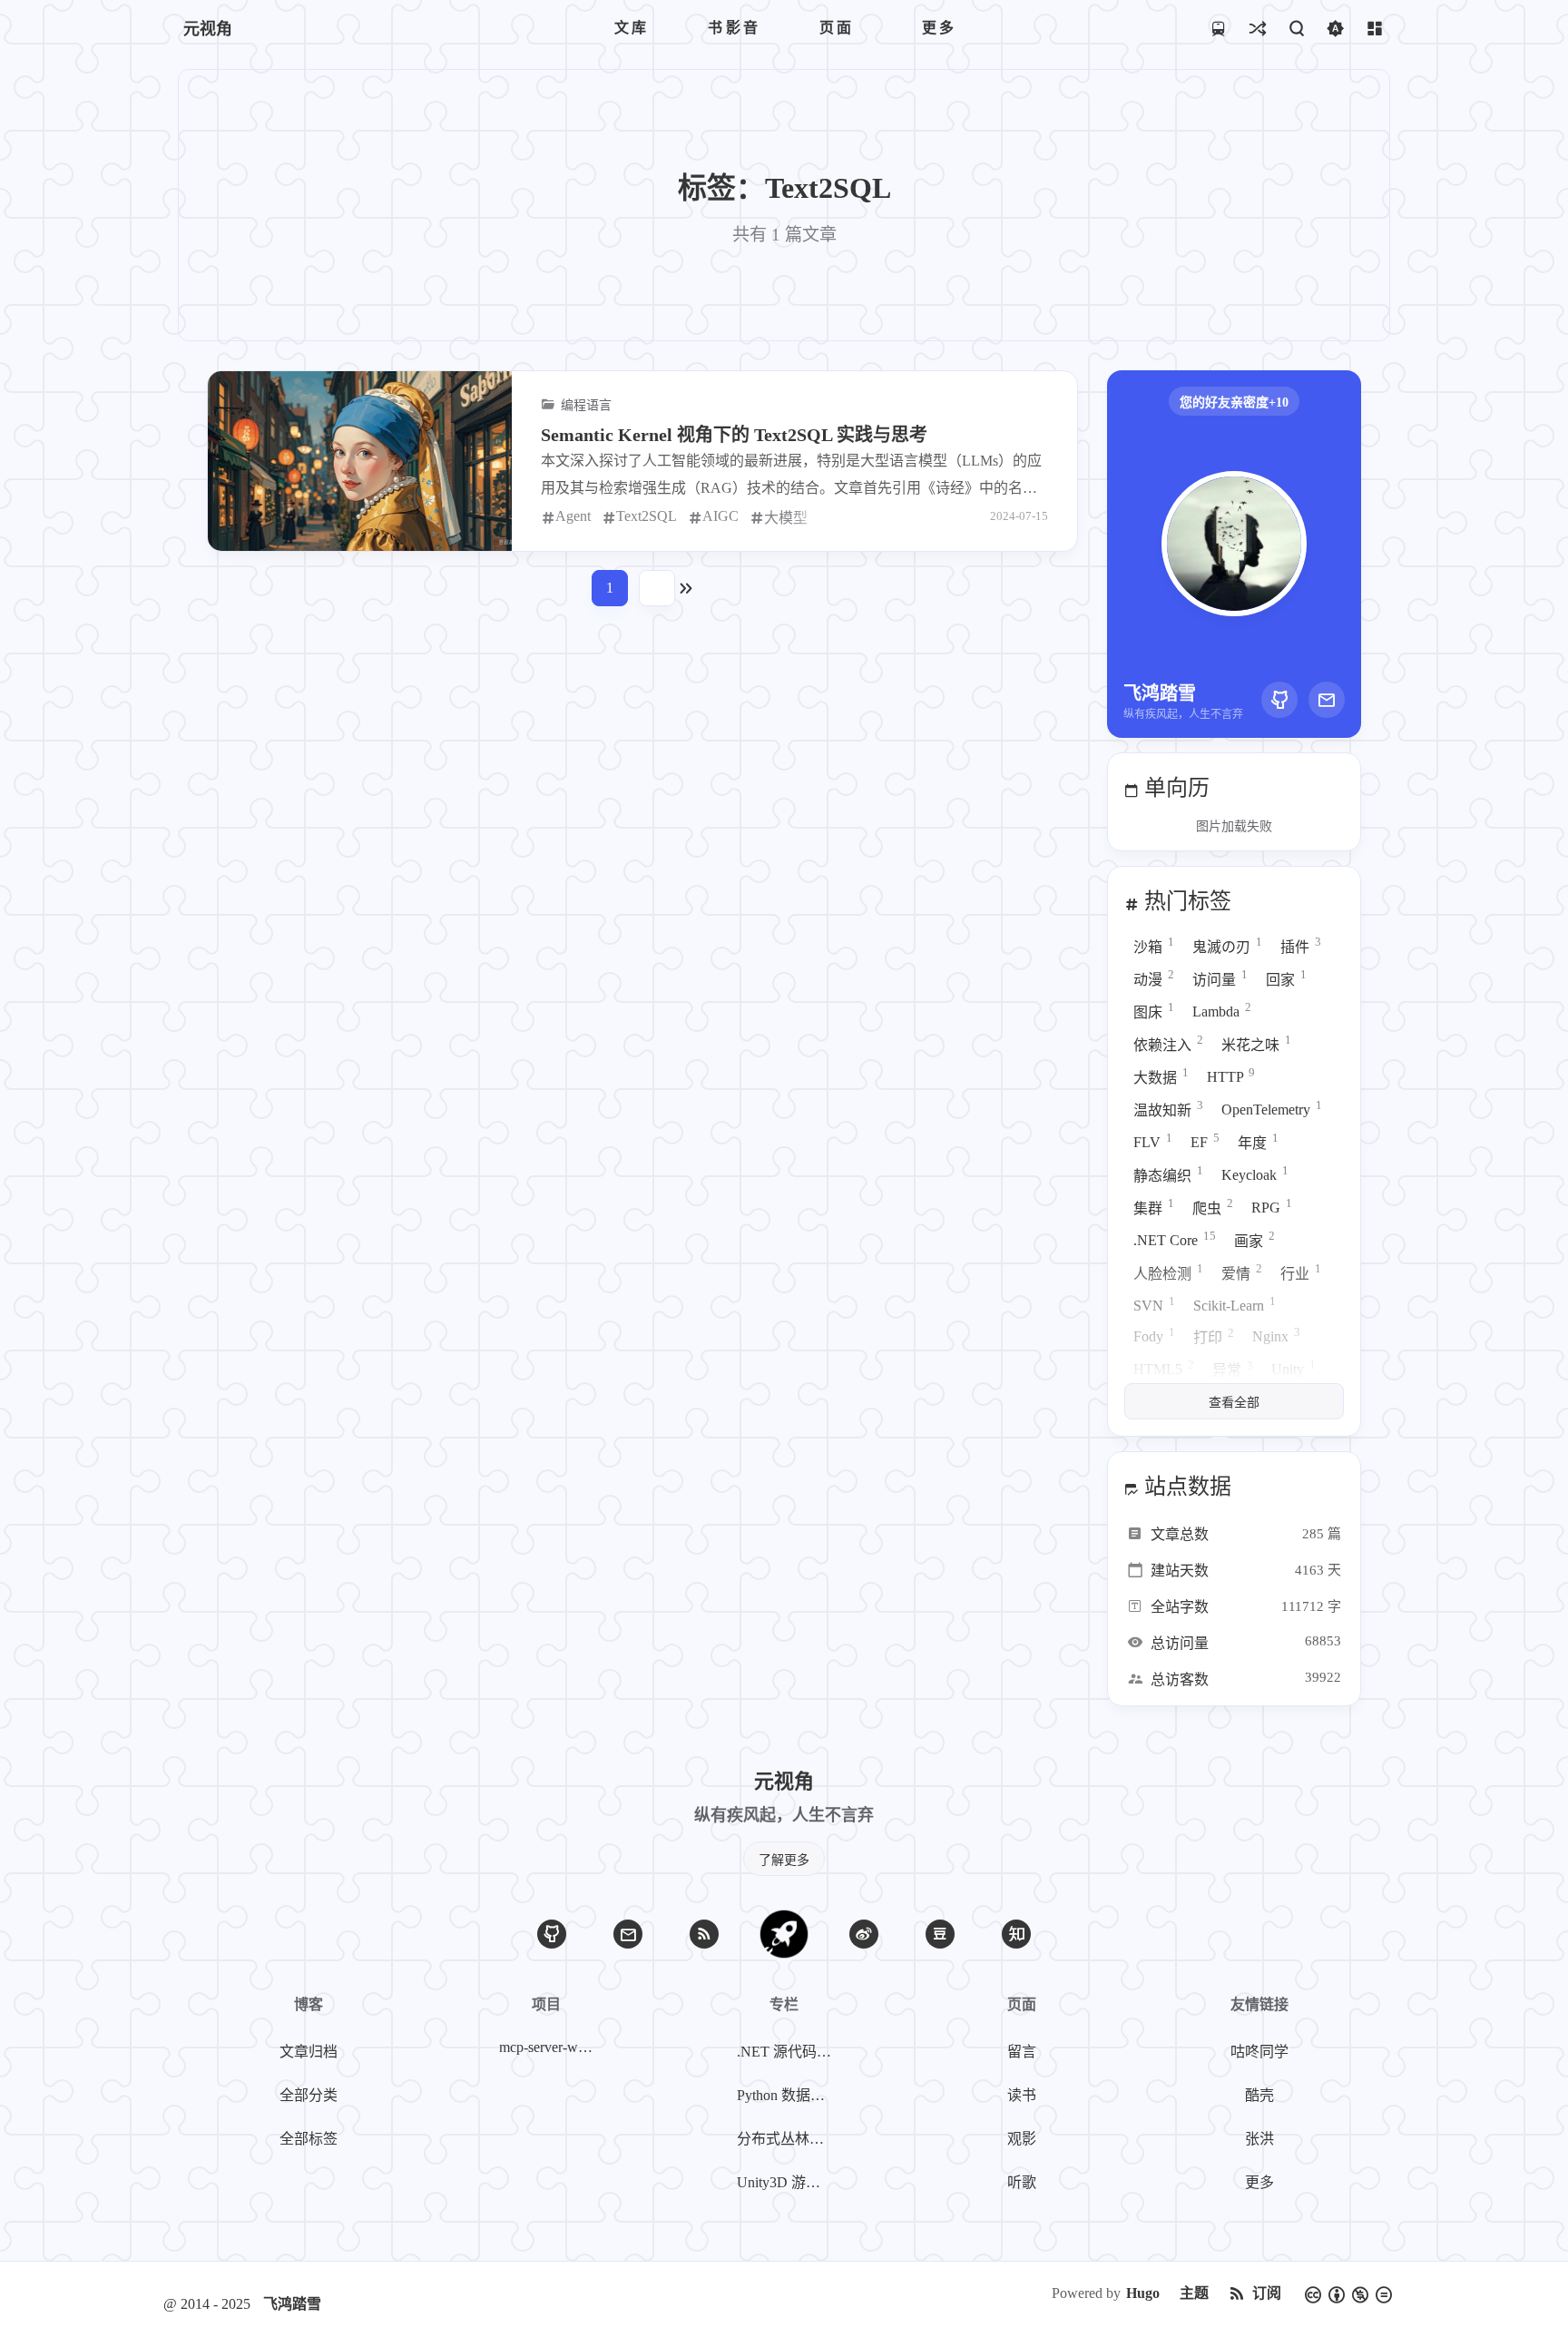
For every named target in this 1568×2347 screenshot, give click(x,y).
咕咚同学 (1259, 2052)
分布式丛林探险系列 (788, 2139)
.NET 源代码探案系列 (788, 2052)
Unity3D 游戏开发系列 (788, 2182)
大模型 (786, 518)
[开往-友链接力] (1218, 28)
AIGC (720, 516)
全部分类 (309, 2095)
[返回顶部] (784, 1934)
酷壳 (1259, 2095)
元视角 (208, 29)
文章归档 (309, 2052)
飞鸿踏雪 (292, 2304)
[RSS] (704, 1934)
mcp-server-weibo (550, 2047)
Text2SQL (647, 516)
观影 (1022, 2139)
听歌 (1022, 2182)
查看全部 (1234, 1403)
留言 (1022, 2052)
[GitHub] (1279, 700)
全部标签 (309, 2139)
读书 (1022, 2095)
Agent (573, 516)
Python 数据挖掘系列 (788, 2095)
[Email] (1327, 700)
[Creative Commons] (1348, 2293)
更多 (1259, 2182)
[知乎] (1016, 1934)
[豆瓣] (940, 1934)
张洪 (1259, 2139)
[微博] (864, 1934)
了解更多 (784, 1860)
